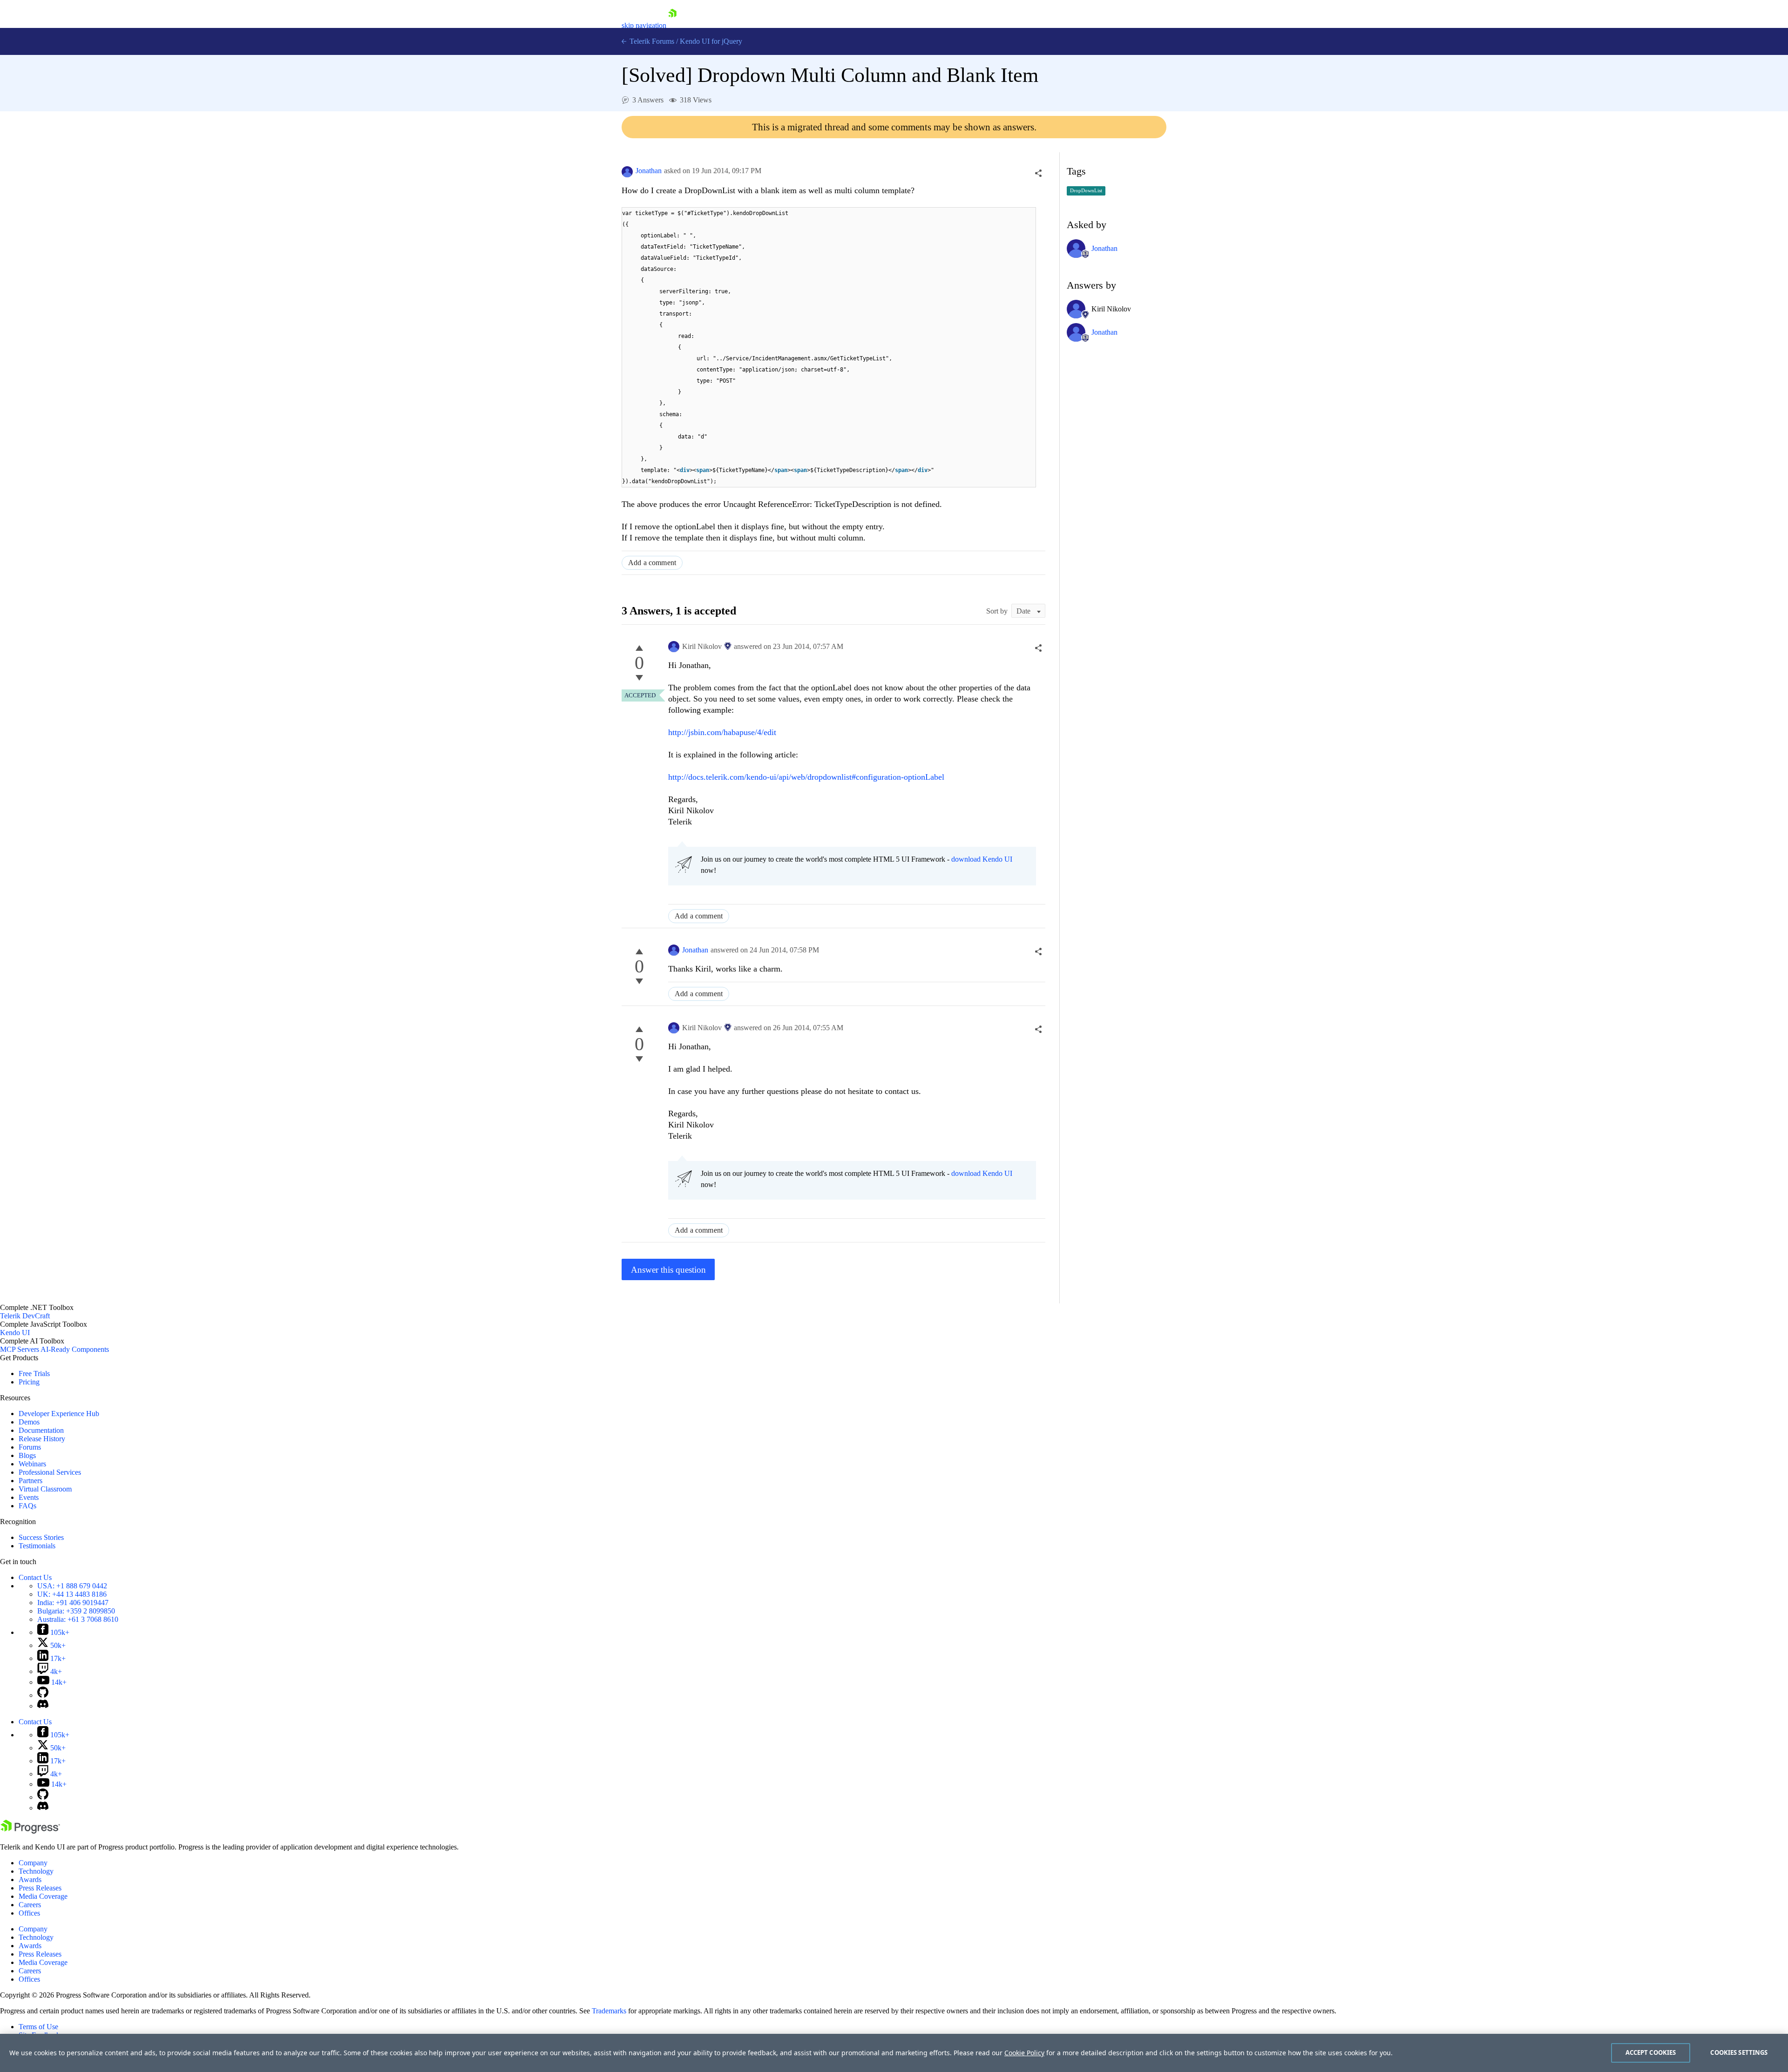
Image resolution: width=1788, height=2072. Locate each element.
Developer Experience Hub (59, 1414)
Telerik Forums (651, 41)
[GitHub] (43, 1695)
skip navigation (644, 25)
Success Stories (41, 1537)
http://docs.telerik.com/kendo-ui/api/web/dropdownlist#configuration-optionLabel (806, 777)
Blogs (27, 1455)
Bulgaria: (76, 1611)
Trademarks (609, 2011)
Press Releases (40, 1888)
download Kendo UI (982, 859)
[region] (894, 2053)
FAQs (27, 1506)
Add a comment (652, 563)
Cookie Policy (1024, 2053)
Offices (29, 1913)
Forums (30, 1447)
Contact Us (35, 1577)
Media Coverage (43, 1896)
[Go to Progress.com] (30, 1831)
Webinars (32, 1464)
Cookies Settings (1739, 2052)
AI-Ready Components (75, 1349)
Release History (42, 1439)
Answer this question (668, 1270)
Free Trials (34, 1373)
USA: (72, 1586)
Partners (30, 1481)
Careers (30, 1905)
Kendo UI (15, 1333)
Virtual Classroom (45, 1489)
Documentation (41, 1430)
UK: (72, 1594)
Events (29, 1497)
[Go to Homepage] (672, 25)
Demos (29, 1422)
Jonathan (649, 171)
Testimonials (37, 1546)
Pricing (29, 1382)
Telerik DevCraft (25, 1316)
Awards (30, 1880)
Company (33, 1863)
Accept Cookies (1651, 2052)
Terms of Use (38, 2027)
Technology (36, 1871)
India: (73, 1603)
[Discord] (43, 1706)
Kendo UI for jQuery (711, 41)
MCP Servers (20, 1349)
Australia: (78, 1619)
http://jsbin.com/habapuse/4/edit (722, 732)
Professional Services (50, 1472)
